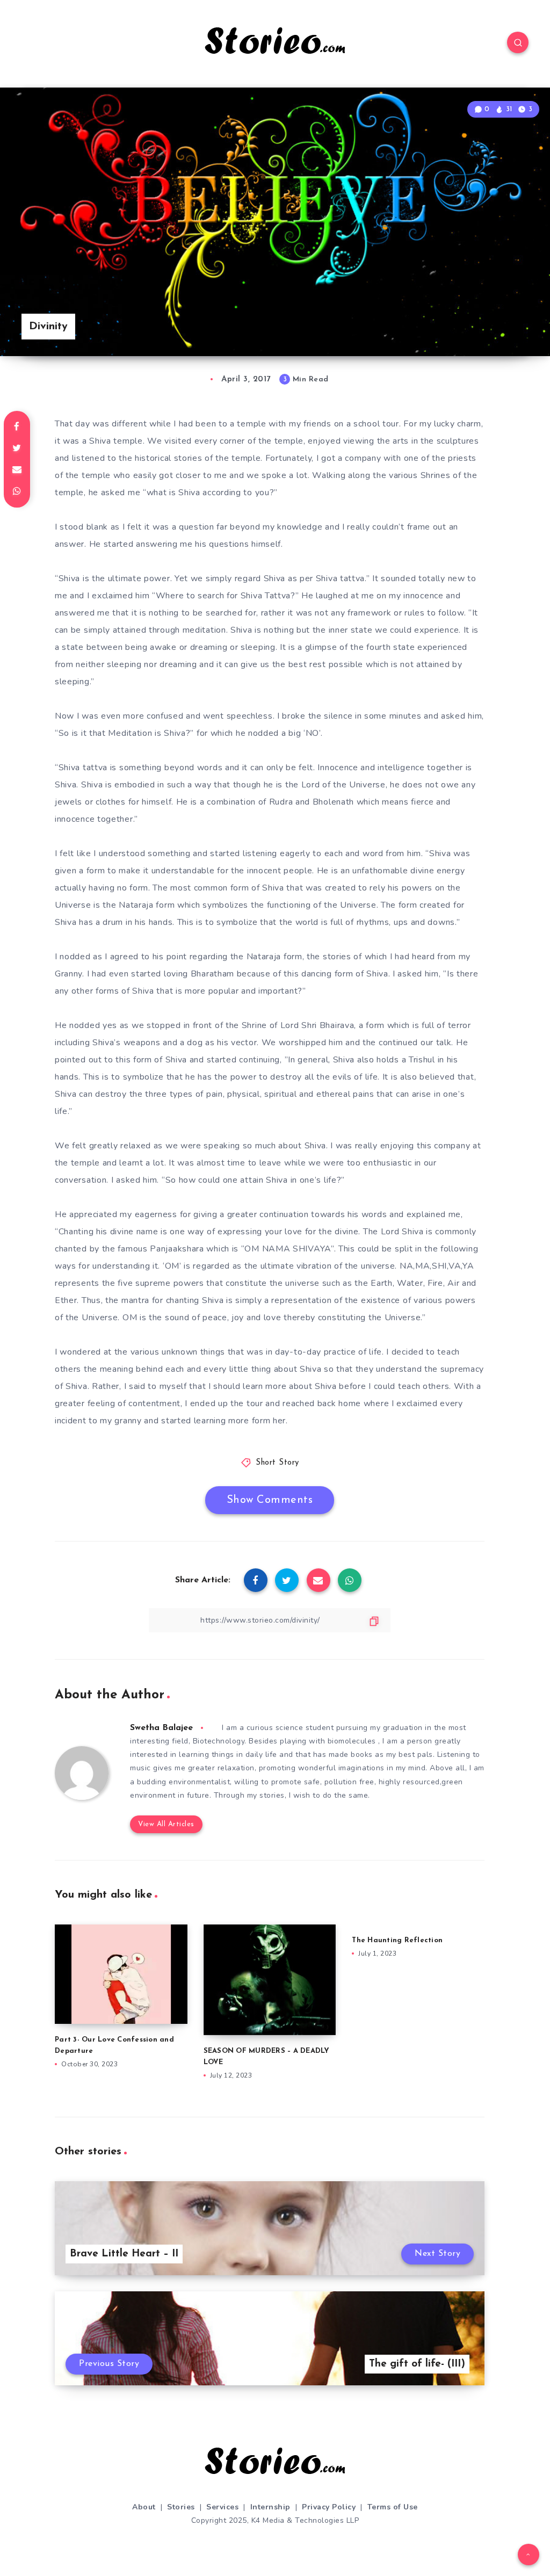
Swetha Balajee (161, 1728)
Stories (181, 2507)
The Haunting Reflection (397, 1940)
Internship (270, 2507)
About (144, 2507)
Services (222, 2507)
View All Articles (166, 1824)
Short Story (277, 1463)
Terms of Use (393, 2507)
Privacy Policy (329, 2507)
